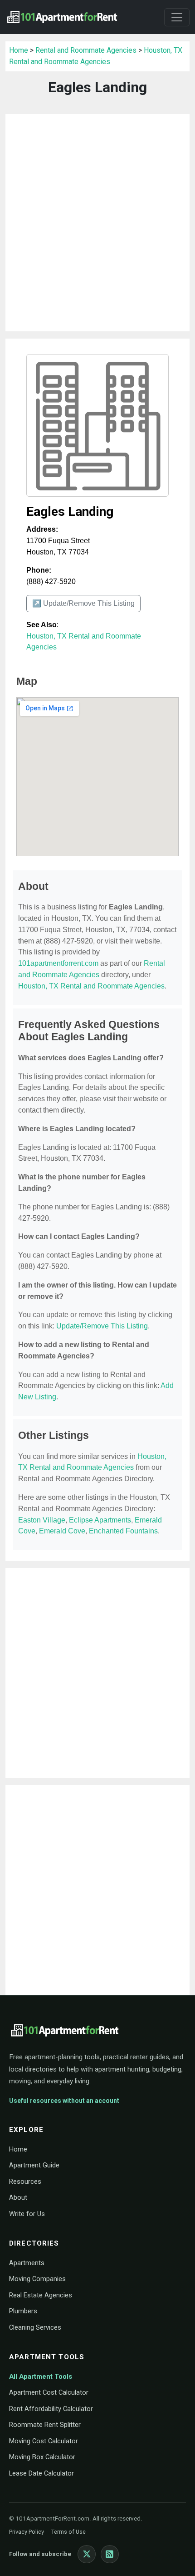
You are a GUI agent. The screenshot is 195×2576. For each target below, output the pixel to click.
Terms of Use (68, 2532)
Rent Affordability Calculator (51, 2409)
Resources (25, 2182)
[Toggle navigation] (177, 17)
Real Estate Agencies (41, 2295)
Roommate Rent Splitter (45, 2425)
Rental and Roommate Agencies (86, 50)
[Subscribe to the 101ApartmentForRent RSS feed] (110, 2554)
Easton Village (42, 1520)
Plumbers (23, 2311)
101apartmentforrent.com (58, 963)
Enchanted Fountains (123, 1531)
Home (19, 50)
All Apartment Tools (41, 2376)
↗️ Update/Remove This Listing (83, 603)
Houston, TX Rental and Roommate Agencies (91, 986)
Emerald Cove (62, 1531)
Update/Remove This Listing (102, 1326)
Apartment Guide (34, 2165)
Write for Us (27, 2214)
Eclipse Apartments (100, 1520)
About (18, 2197)
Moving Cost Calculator (44, 2441)
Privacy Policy (27, 2532)
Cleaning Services (35, 2327)
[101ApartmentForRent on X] (87, 2554)
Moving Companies (37, 2279)
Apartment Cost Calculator (49, 2392)
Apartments (27, 2263)
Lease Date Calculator (41, 2473)
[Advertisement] (97, 223)
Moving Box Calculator (42, 2457)
